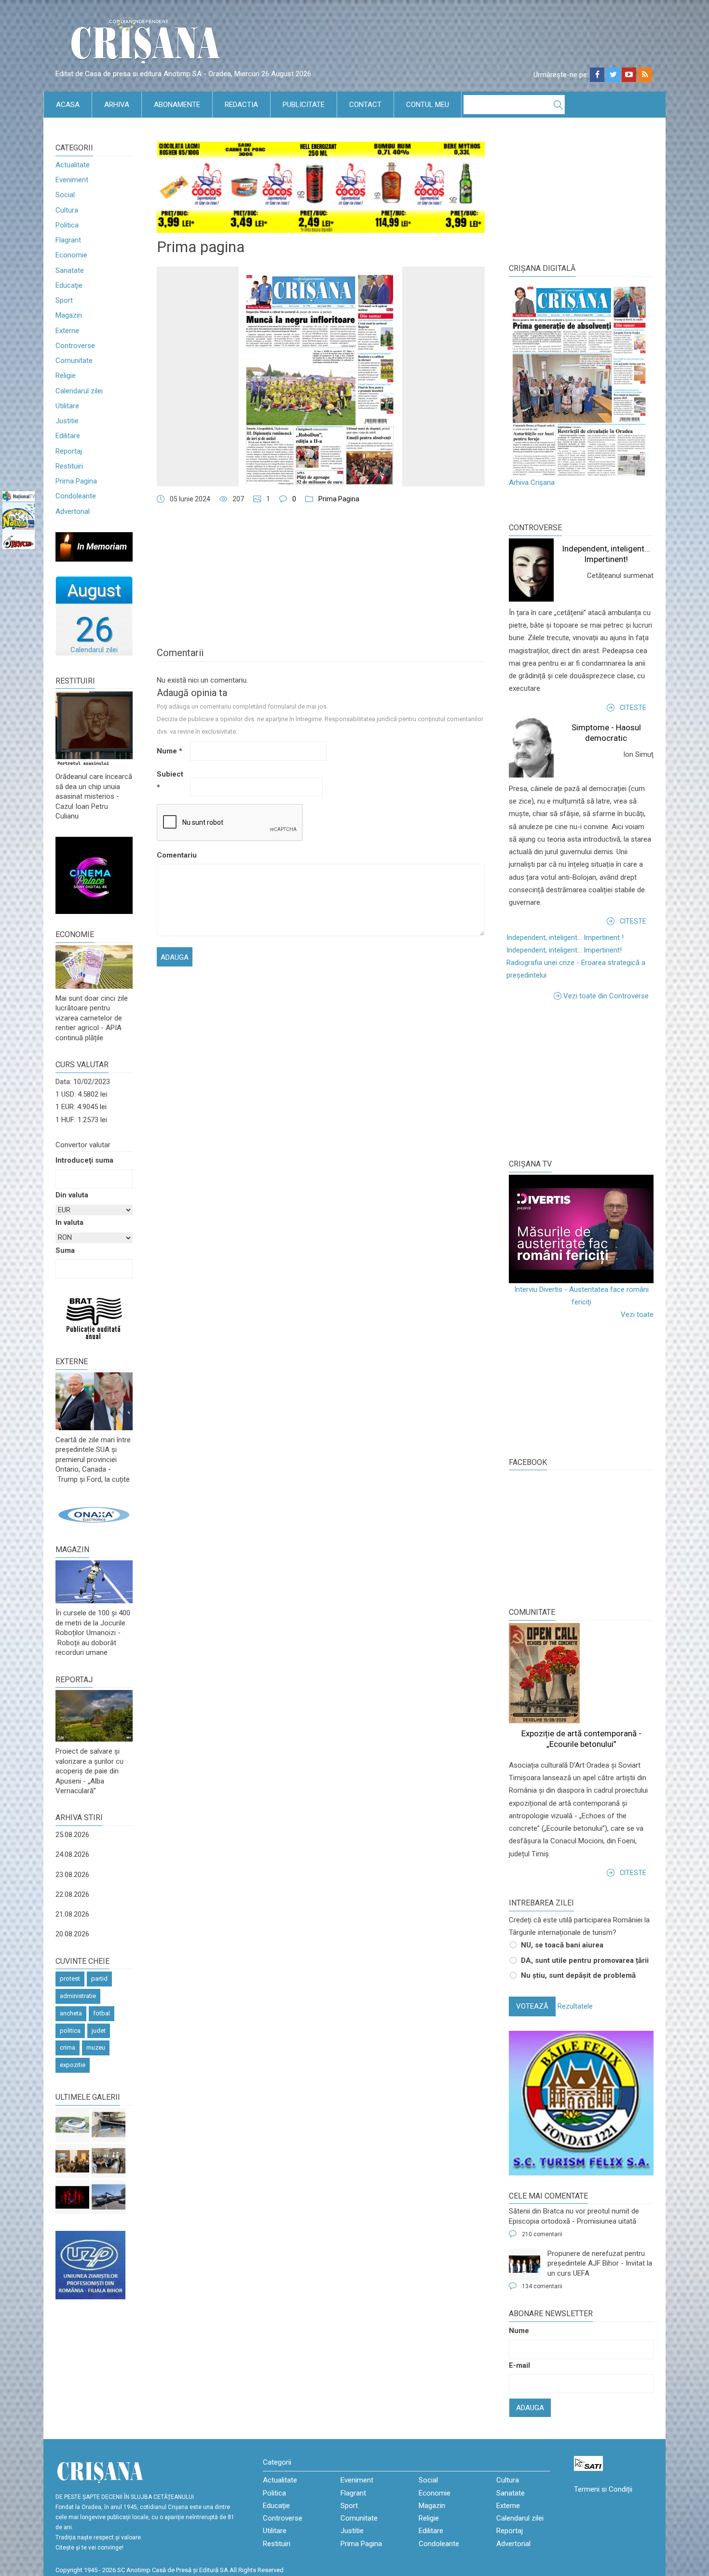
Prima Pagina (76, 481)
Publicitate (304, 105)
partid (99, 1979)
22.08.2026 (72, 1894)
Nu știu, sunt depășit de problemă (578, 1975)
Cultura (67, 210)
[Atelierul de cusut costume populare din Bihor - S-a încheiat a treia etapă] (109, 2161)
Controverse (75, 346)
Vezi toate (637, 1315)
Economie (71, 255)
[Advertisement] (581, 1079)
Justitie (67, 421)
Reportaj (69, 451)
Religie (66, 376)
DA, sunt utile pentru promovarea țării (585, 1960)
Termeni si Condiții (603, 2489)
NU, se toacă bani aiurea (562, 1945)
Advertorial (73, 511)
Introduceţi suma (84, 1160)
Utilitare (67, 406)
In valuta (69, 1222)
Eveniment (72, 180)
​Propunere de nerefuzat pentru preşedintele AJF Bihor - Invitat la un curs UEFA (600, 2263)
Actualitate (73, 165)
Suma (65, 1250)
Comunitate (74, 361)
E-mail (519, 2365)
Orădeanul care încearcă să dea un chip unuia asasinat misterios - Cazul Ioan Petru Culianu (94, 796)
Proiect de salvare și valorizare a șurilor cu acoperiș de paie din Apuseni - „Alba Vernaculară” (89, 1771)
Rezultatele (575, 2006)
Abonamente (177, 105)
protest (70, 1979)
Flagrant (68, 240)
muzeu (96, 2047)
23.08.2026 (72, 1875)
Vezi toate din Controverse (606, 996)
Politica (67, 225)
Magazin (69, 315)
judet (99, 2031)
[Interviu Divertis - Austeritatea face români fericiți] (581, 1229)
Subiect (170, 780)
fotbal (102, 2013)
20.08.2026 (72, 1934)
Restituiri (69, 466)
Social (65, 195)
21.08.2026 (72, 1914)
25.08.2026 (72, 1835)
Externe (67, 331)
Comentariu (172, 855)
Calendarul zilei (79, 391)
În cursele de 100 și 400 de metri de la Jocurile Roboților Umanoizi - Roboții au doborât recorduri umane (93, 1633)
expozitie (73, 2065)
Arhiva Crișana (532, 483)
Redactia (241, 105)
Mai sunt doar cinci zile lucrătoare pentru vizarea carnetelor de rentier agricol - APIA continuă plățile (92, 1018)
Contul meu (428, 105)
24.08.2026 (72, 1854)
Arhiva (117, 105)
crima (68, 2047)
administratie (78, 1996)
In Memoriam (102, 546)
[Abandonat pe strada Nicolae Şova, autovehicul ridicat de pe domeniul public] (109, 2197)
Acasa (68, 105)
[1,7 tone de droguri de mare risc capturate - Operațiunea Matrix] (109, 2125)
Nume (170, 751)
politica (70, 2031)
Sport (64, 300)
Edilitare (68, 436)
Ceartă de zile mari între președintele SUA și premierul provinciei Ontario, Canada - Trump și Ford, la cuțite (93, 1460)
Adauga (530, 2408)
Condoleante (76, 496)
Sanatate (70, 270)
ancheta (71, 2013)
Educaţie (69, 285)
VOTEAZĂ (532, 2006)
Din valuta (72, 1195)
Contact (365, 105)
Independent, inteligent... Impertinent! (564, 950)
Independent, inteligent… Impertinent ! (565, 938)
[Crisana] (147, 43)
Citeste (633, 708)
